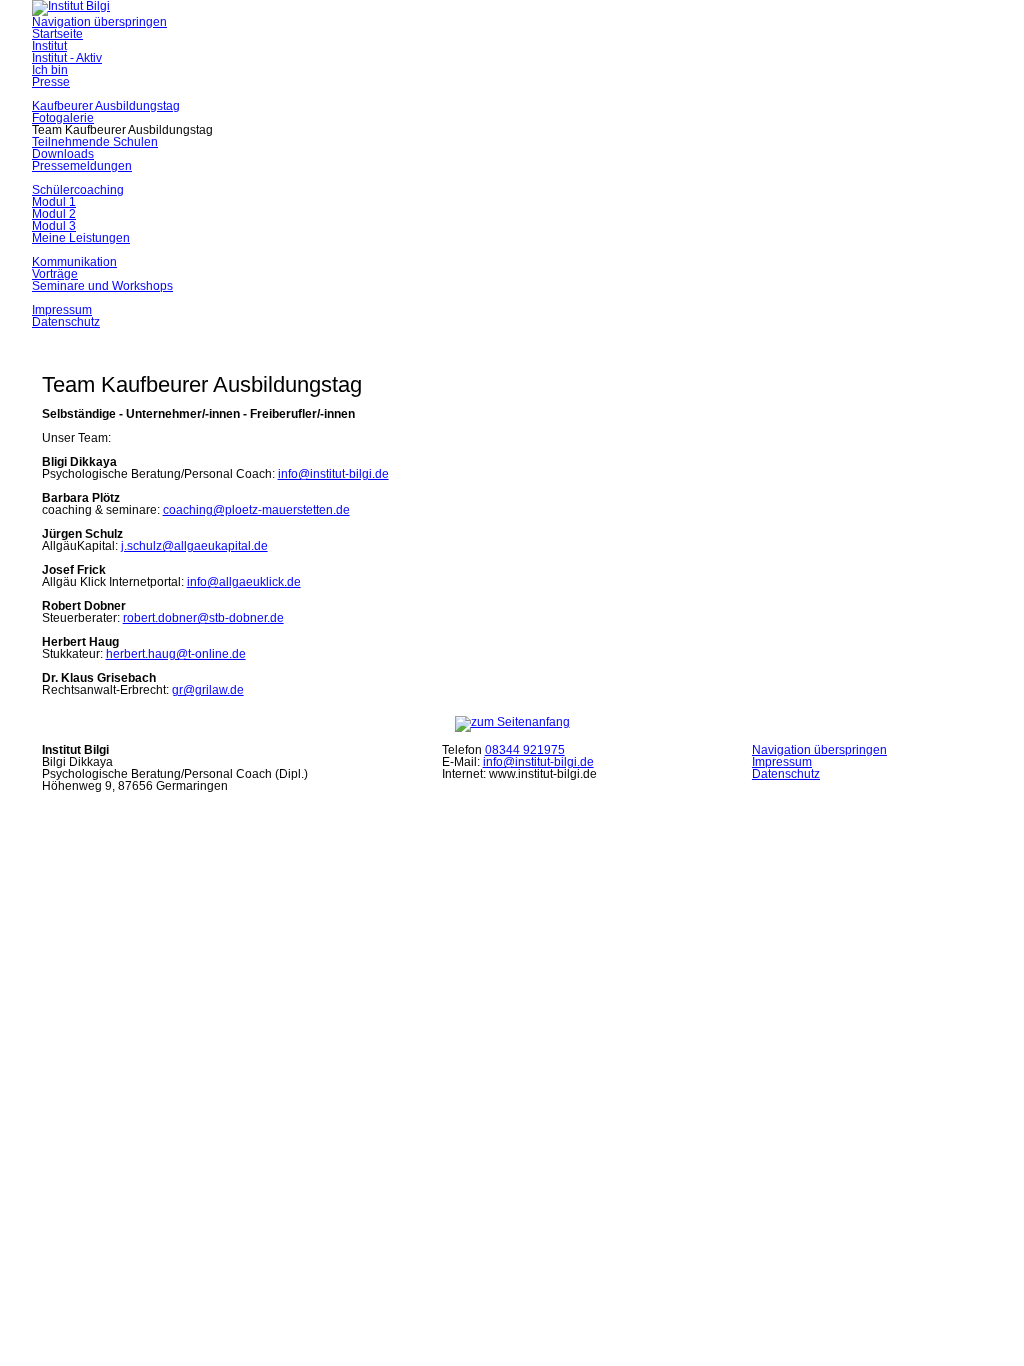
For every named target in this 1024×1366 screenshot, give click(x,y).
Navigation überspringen (99, 22)
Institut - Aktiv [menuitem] (67, 58)
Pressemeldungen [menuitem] (82, 166)
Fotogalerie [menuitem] (63, 118)
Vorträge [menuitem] (55, 274)
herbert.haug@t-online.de (176, 654)
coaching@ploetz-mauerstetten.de (256, 510)
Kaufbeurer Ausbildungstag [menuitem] (106, 106)
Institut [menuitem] (49, 46)
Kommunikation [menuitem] (74, 262)
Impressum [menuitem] (62, 310)
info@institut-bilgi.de (333, 474)
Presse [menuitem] (51, 82)
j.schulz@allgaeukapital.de (194, 546)
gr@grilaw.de (208, 690)
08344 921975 (525, 750)
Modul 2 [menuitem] (54, 214)
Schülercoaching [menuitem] (78, 190)
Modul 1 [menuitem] (54, 202)
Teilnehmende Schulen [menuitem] (95, 142)
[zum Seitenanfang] (512, 722)
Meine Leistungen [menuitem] (81, 238)
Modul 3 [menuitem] (54, 226)
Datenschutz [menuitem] (66, 322)
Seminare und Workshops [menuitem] (102, 286)
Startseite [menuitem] (57, 34)
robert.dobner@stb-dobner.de (203, 618)
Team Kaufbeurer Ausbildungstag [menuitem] (122, 130)
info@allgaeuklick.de (244, 582)
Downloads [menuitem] (63, 154)
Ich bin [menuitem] (50, 70)
